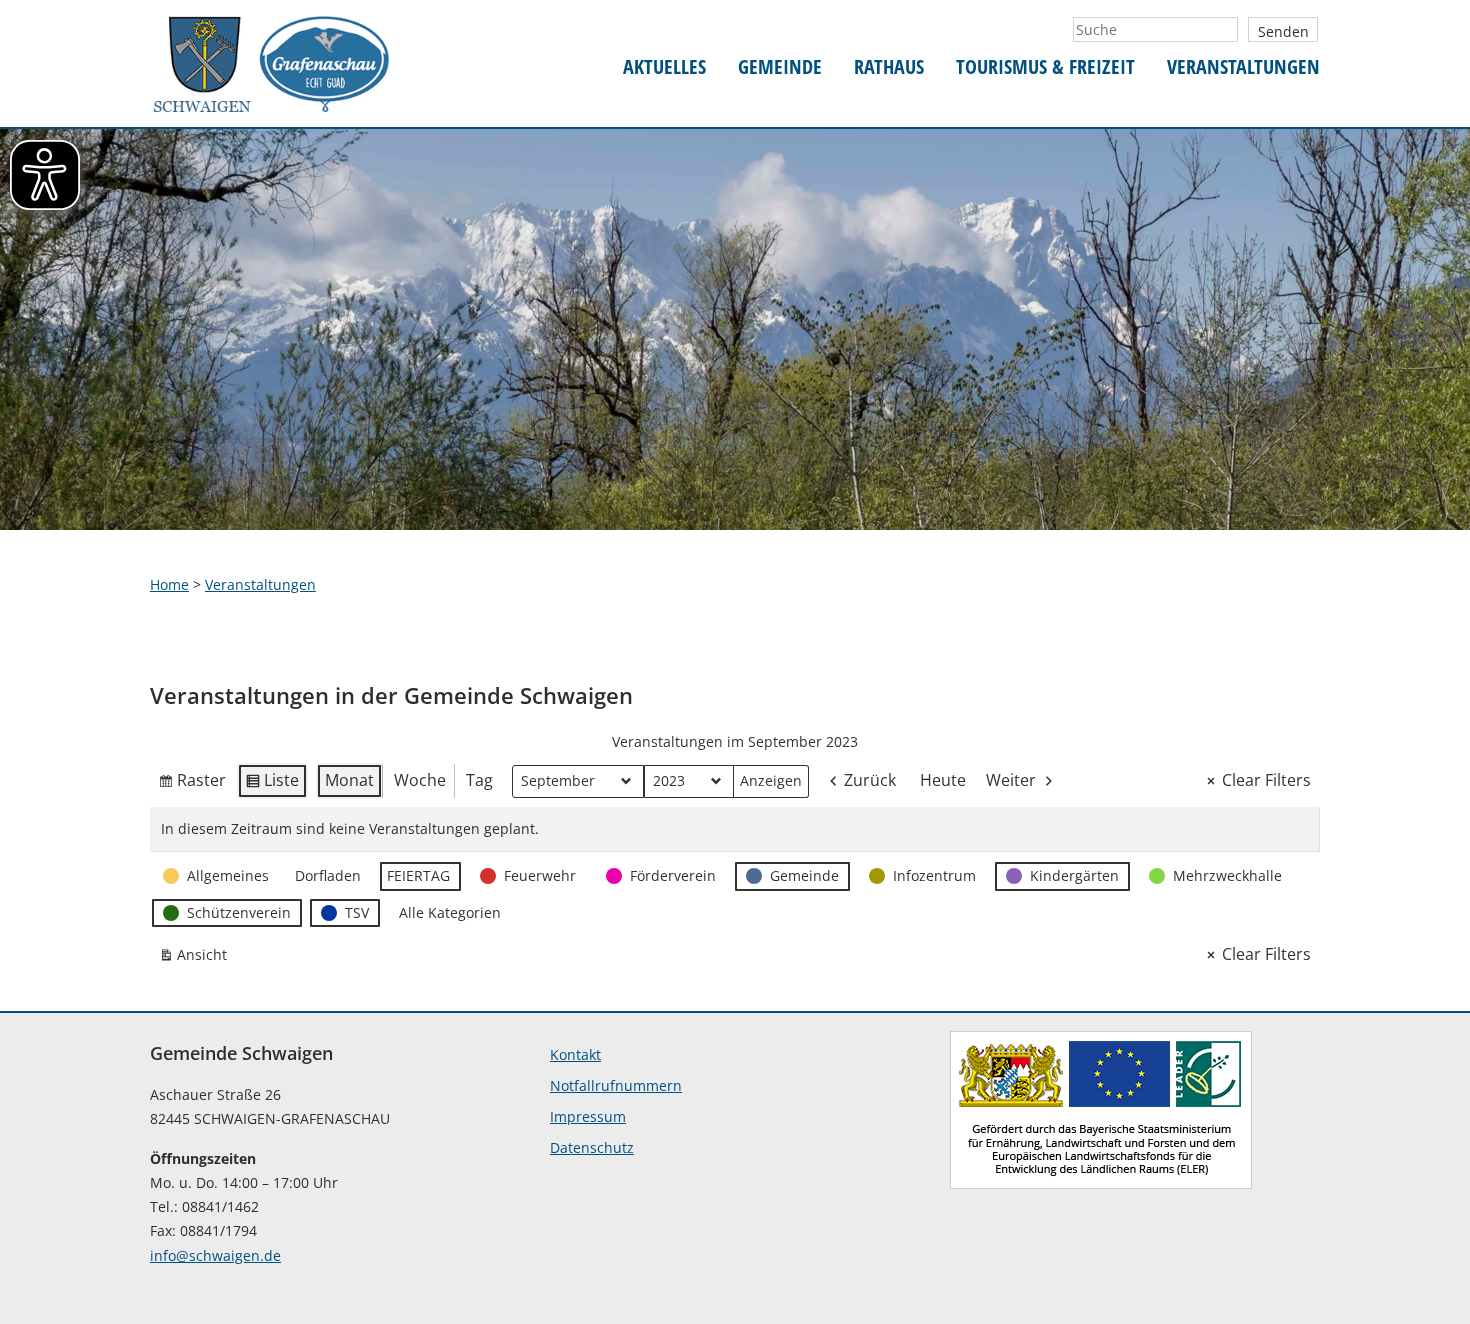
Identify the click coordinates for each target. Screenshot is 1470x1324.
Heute (943, 780)
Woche (420, 780)
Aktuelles (664, 67)
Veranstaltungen (1243, 67)
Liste (272, 784)
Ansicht (197, 958)
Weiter (1011, 780)
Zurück (870, 780)
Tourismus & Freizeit (1045, 67)
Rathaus (889, 67)
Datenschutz (592, 1147)
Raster (192, 784)
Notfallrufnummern (616, 1085)
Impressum (588, 1116)
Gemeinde (780, 67)
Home (169, 584)
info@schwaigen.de (215, 1255)
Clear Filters (1266, 780)
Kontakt (575, 1054)
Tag (479, 780)
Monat (349, 780)
